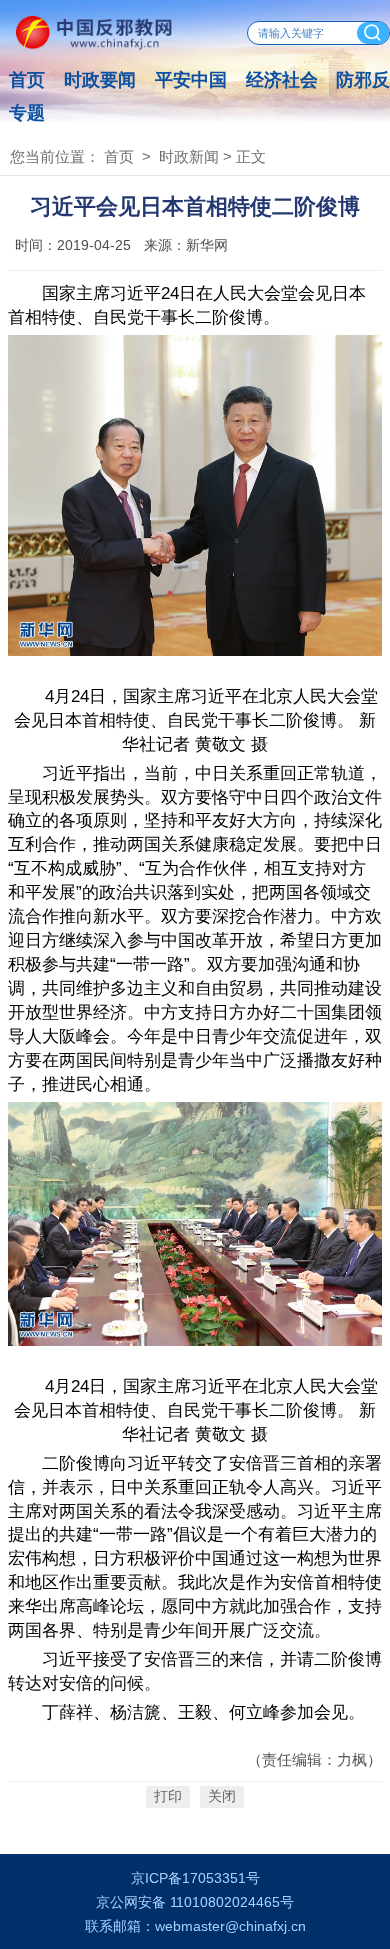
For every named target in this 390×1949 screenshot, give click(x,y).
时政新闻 (189, 157)
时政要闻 (100, 80)
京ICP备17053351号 (195, 1878)
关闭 (222, 1797)
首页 (27, 80)
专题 (27, 113)
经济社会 (282, 80)
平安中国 (191, 80)
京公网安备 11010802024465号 (195, 1902)
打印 (168, 1797)
